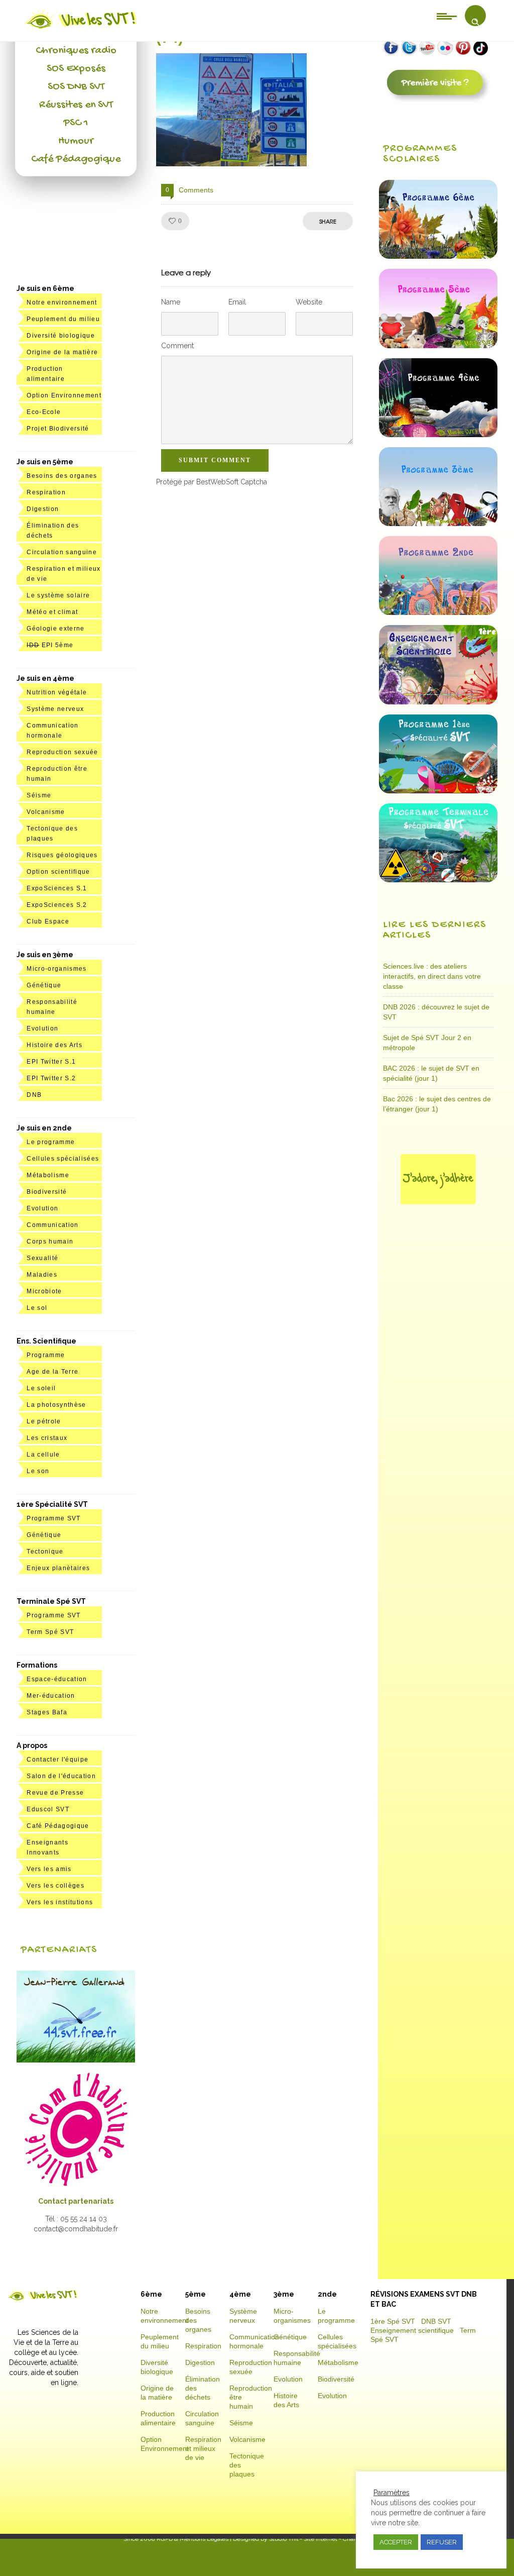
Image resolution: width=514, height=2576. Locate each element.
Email (237, 302)
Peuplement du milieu (63, 319)
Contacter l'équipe (57, 1760)
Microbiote (44, 1291)
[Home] (82, 29)
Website (309, 302)
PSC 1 (76, 123)
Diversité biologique (61, 336)
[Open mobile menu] (447, 16)
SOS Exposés (76, 69)
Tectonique (45, 1552)
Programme (46, 1355)
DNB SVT (436, 2321)
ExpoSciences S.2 (57, 905)
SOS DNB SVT (76, 87)
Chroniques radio (76, 51)
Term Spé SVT (50, 1632)
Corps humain (50, 1242)
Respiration (46, 492)
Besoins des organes (62, 476)
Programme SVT (53, 1518)
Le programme (51, 1142)
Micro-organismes (56, 969)
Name (171, 302)
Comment (177, 346)
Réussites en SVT (76, 105)
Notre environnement (62, 302)
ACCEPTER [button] (396, 2542)
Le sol (37, 1308)
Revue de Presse (55, 1793)
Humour (76, 141)
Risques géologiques (62, 855)
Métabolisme (48, 1175)
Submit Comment (215, 460)
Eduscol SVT (48, 1809)
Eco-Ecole (44, 412)
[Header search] (475, 22)
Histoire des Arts (54, 1045)
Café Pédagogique (76, 159)
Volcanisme (46, 812)
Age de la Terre (52, 1372)
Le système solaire (58, 595)
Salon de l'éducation (61, 1776)
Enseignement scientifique (412, 2330)
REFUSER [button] (442, 2542)
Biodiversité (47, 1192)
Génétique (44, 985)
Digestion (43, 509)
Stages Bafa (47, 1712)
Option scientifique (58, 872)
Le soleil (41, 1388)
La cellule (43, 1455)
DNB (34, 1095)
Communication (52, 1225)
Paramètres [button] (392, 2493)
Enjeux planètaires (58, 1568)
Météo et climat (52, 612)
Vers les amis (49, 1869)
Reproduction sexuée (62, 752)
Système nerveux (55, 709)
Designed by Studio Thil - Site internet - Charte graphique (311, 2539)
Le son (38, 1471)
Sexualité (42, 1258)
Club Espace (48, 921)
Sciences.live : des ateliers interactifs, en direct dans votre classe (432, 976)
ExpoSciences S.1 (57, 888)
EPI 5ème (50, 645)
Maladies (42, 1275)
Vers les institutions (60, 1902)
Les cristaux (47, 1438)
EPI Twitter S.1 (51, 1062)
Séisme (39, 795)
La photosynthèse (56, 1405)
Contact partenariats (76, 2201)
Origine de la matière (62, 352)
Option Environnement (64, 395)
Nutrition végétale (57, 692)
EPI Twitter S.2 (51, 1078)
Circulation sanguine (62, 552)
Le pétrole (44, 1421)
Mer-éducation (51, 1696)
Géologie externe (55, 629)
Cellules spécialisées (63, 1159)
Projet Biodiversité (58, 429)
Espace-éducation (57, 1679)
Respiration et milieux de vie (203, 2448)
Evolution (42, 1028)
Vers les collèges (55, 1886)
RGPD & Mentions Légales (192, 2539)
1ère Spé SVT (393, 2321)
